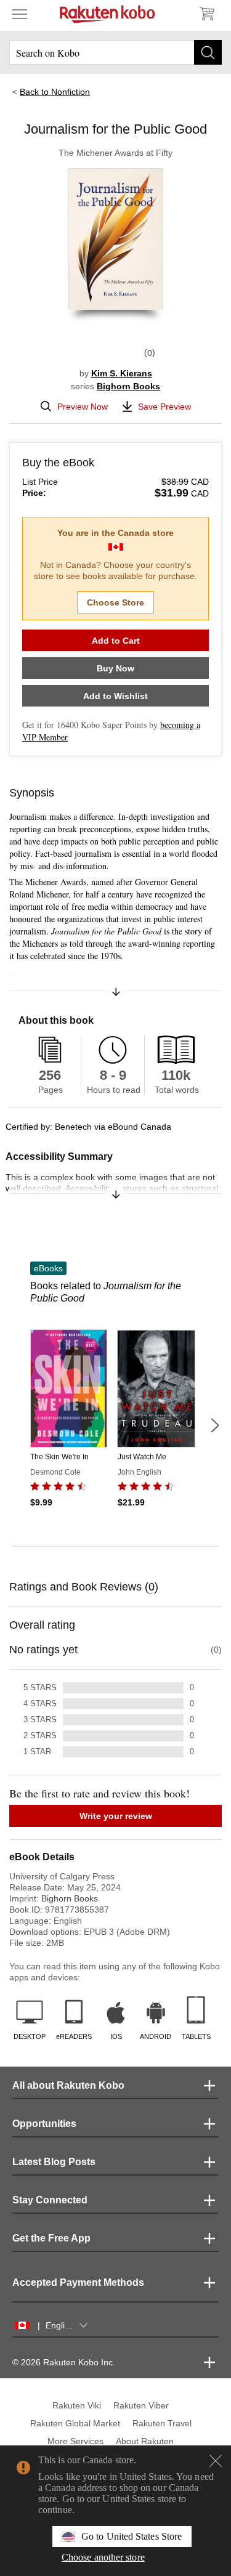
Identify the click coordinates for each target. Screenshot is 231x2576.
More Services (75, 2441)
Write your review (116, 1816)
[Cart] (206, 14)
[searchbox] (115, 52)
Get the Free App (51, 2238)
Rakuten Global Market (75, 2423)
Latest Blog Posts (54, 2162)
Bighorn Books (128, 386)
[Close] (216, 2461)
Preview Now (83, 407)
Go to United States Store (132, 2536)
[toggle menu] (20, 14)
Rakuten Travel (162, 2423)
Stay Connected (50, 2200)
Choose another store (103, 2557)
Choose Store (115, 602)
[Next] (214, 1425)
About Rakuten (145, 2441)
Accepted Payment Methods (78, 2282)
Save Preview (164, 407)
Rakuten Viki (77, 2405)
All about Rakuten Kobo (68, 2085)
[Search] (208, 52)
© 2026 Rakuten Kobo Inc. (64, 2362)
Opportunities (44, 2124)
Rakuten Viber (141, 2405)
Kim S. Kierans (122, 373)
